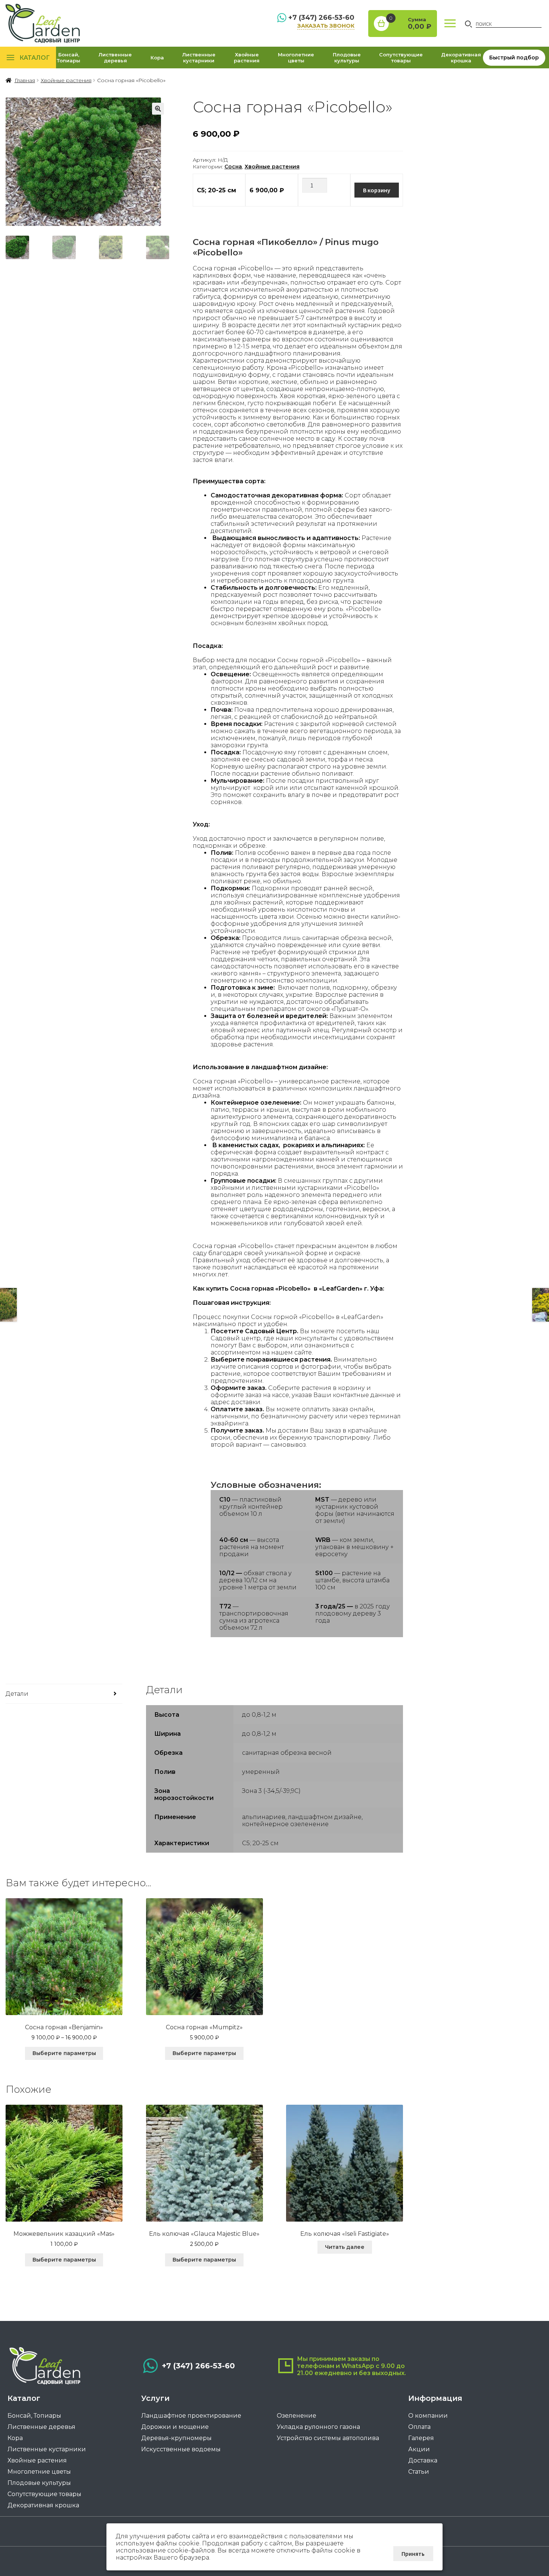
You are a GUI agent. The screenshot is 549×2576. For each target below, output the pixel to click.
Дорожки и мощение (175, 2427)
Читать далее (345, 2247)
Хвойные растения (247, 58)
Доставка (423, 2460)
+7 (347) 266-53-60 (321, 18)
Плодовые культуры (347, 58)
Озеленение (297, 2416)
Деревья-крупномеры (176, 2438)
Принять (413, 2554)
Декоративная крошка (461, 58)
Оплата (419, 2427)
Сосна (233, 167)
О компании (428, 2416)
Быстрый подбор (514, 58)
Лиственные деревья (115, 58)
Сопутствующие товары (401, 58)
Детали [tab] (17, 1694)
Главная (25, 80)
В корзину (377, 190)
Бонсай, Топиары (69, 58)
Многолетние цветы (296, 58)
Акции (419, 2449)
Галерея (421, 2438)
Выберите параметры (64, 2053)
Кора (157, 58)
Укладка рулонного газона (318, 2427)
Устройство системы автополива (328, 2438)
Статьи (419, 2472)
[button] (158, 109)
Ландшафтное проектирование (191, 2416)
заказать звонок (326, 26)
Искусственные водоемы (181, 2449)
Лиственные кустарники (199, 58)
